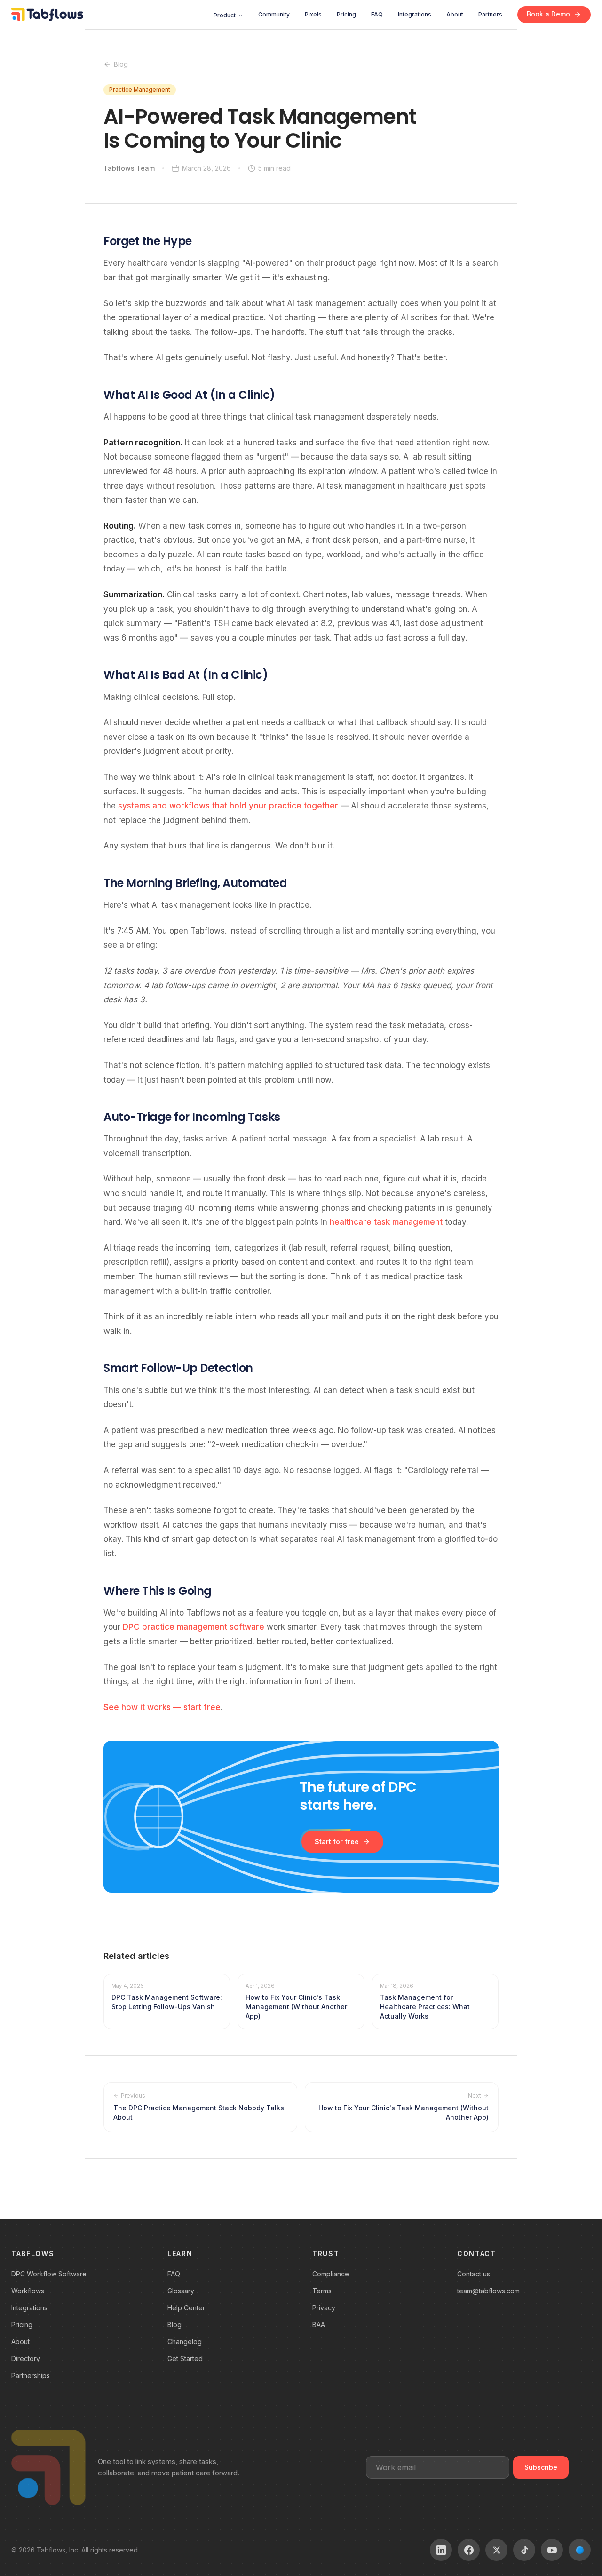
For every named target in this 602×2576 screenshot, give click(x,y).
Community (274, 14)
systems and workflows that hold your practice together (228, 806)
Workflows (28, 2291)
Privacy (324, 2308)
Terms (322, 2291)
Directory (26, 2358)
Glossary (181, 2291)
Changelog (185, 2342)
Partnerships (31, 2375)
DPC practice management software (194, 1627)
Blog (121, 64)
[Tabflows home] (47, 14)
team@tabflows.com (488, 2291)
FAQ (377, 14)
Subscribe (541, 2467)
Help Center (186, 2308)
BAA (319, 2325)
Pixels (313, 14)
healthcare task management (386, 1222)
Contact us (474, 2274)
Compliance (331, 2274)
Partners (490, 14)
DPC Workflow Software (49, 2274)
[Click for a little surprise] (580, 2550)
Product (225, 15)
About (455, 14)
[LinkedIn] (441, 2550)
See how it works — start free (162, 1707)
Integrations (415, 14)
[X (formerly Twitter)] (496, 2550)
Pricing (346, 14)
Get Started (185, 2358)
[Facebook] (469, 2550)
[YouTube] (552, 2550)
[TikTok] (524, 2550)
